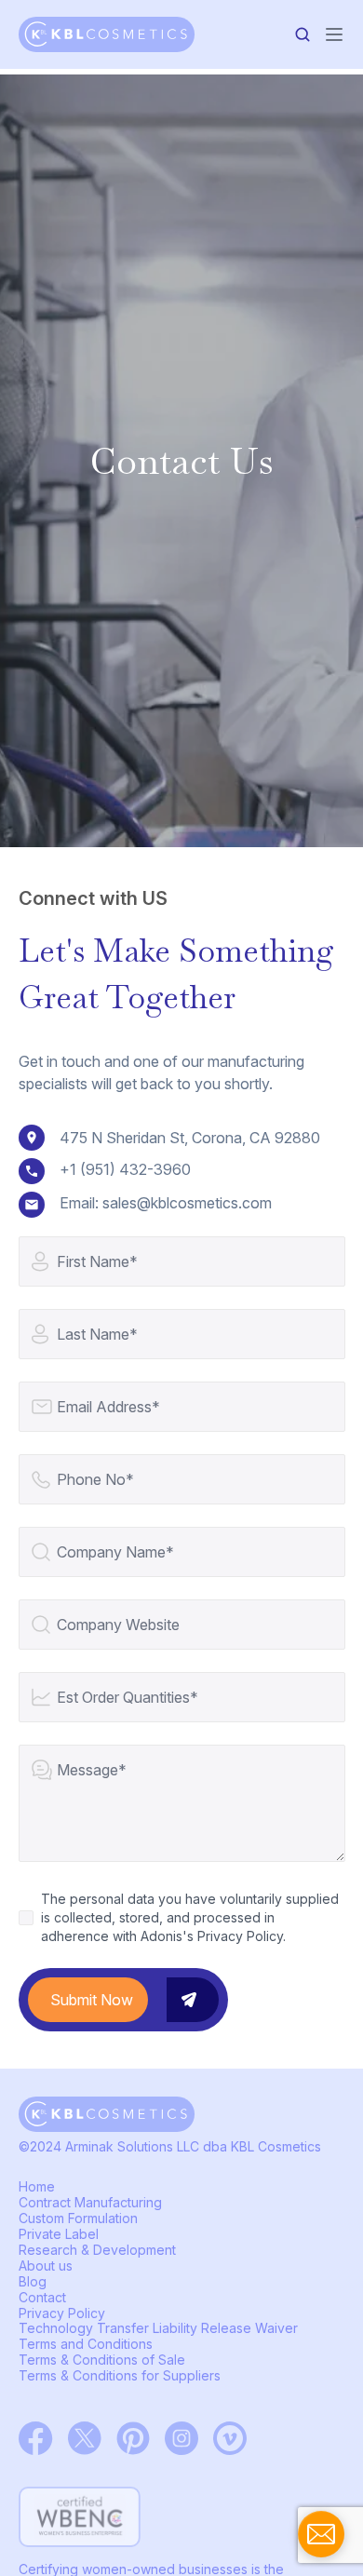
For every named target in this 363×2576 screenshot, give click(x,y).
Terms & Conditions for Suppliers (120, 2375)
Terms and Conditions (86, 2344)
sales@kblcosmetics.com (187, 1203)
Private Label (59, 2234)
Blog (33, 2281)
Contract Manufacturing (90, 2202)
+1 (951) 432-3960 (125, 1169)
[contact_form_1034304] (321, 2534)
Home (37, 2186)
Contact (42, 2297)
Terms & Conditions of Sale (102, 2360)
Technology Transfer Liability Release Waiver (158, 2328)
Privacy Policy (62, 2313)
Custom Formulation (78, 2218)
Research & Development (97, 2250)
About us (46, 2266)
